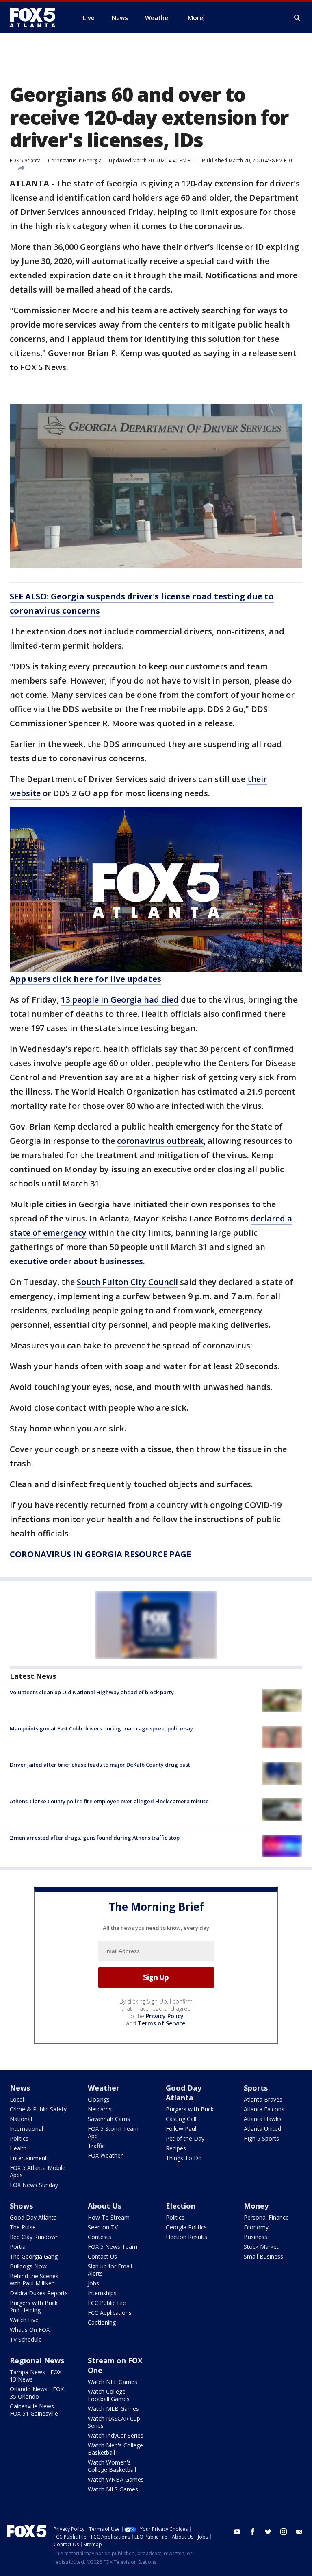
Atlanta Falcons (264, 2109)
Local (17, 2099)
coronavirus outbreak (160, 1141)
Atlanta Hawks (263, 2119)
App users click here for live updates (86, 979)
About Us (105, 2206)
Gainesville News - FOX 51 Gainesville (34, 2410)
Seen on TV (103, 2227)
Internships (102, 2293)
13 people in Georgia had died (120, 1000)
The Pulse (23, 2227)
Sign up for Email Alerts (110, 2270)
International (26, 2129)
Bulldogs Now (28, 2266)
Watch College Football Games (109, 2395)
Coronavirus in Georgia (75, 161)
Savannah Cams (109, 2119)
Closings (99, 2099)
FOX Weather (105, 2155)
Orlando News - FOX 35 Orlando (37, 2393)
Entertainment (28, 2158)
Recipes (176, 2148)
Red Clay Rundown (34, 2237)
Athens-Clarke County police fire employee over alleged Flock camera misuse (109, 1801)
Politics (19, 2138)
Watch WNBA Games (116, 2479)
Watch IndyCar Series (116, 2435)
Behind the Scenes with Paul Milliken (34, 2280)
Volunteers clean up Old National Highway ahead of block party (92, 1692)
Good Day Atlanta (184, 2093)
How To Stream (109, 2217)
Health (18, 2148)
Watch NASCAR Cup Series (114, 2422)
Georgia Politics (186, 2227)
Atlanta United (262, 2129)
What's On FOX (30, 2330)
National (21, 2119)
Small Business (263, 2256)
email (299, 2532)
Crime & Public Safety (38, 2109)
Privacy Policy (165, 2016)
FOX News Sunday (34, 2185)
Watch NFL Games (113, 2382)
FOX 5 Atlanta (25, 161)
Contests (100, 2237)
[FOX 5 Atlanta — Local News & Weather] (37, 17)
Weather (104, 2088)
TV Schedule (26, 2339)
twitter (268, 2532)
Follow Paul (181, 2129)
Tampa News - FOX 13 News (36, 2376)
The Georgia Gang (34, 2256)
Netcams (100, 2109)
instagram (284, 2532)
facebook (253, 2532)
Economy (256, 2227)
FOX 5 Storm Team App (113, 2132)
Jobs (93, 2283)
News (20, 2088)
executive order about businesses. (77, 1261)
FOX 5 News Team (113, 2247)
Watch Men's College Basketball (115, 2449)
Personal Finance (266, 2217)
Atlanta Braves (263, 2099)
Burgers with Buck (190, 2109)
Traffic (96, 2146)
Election (181, 2206)
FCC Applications (110, 2313)
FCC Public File (107, 2303)
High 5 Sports (261, 2138)
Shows (21, 2206)
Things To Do (184, 2158)
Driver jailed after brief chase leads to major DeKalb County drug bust (100, 1765)
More (195, 17)
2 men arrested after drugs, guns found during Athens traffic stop (95, 1838)
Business (256, 2237)
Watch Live (24, 2320)
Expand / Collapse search (297, 18)
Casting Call (181, 2119)
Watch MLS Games (113, 2489)
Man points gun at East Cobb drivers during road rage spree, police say (101, 1728)
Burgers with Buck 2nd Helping (34, 2306)
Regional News (37, 2360)
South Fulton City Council (127, 1282)
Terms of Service (161, 2023)
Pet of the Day (185, 2138)
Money (256, 2206)
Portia (18, 2247)
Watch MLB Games (113, 2409)
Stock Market (261, 2247)
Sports (256, 2088)
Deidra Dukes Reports (39, 2293)
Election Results (186, 2237)
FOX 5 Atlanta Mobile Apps (38, 2171)
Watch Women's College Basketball (112, 2466)
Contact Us (102, 2256)
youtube (237, 2532)
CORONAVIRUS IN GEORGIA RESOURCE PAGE (100, 1554)
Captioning (102, 2322)
